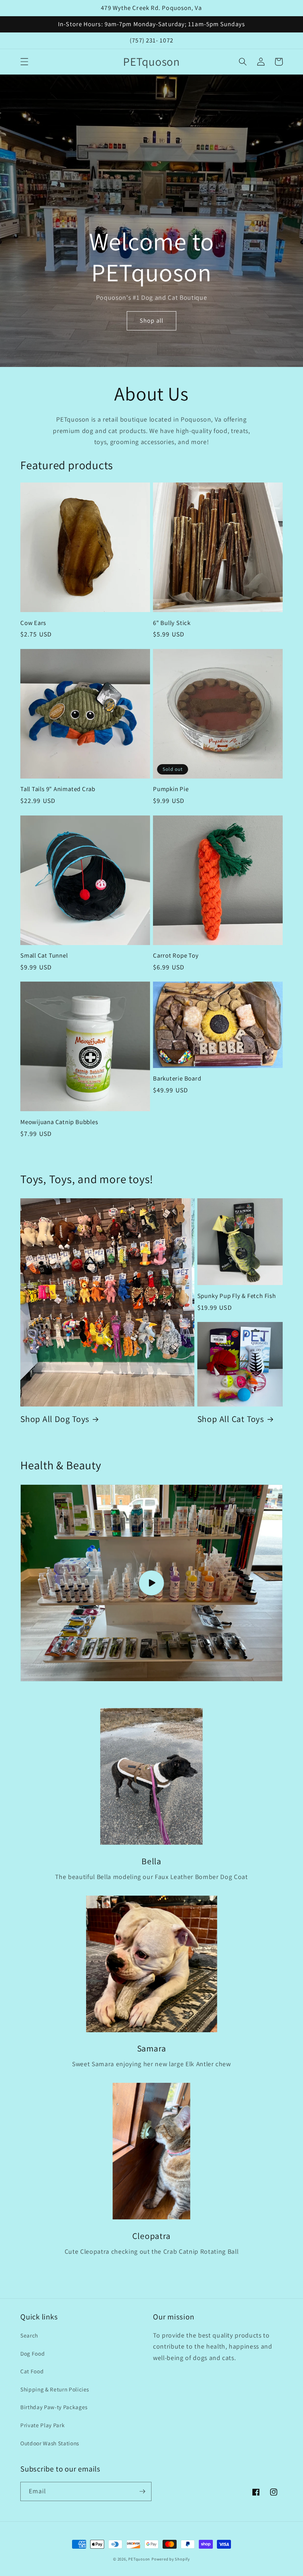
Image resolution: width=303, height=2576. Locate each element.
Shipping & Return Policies (55, 2389)
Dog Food (33, 2353)
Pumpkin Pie (171, 789)
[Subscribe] (142, 2491)
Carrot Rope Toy (176, 956)
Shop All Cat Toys (231, 1419)
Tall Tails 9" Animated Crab (58, 789)
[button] (24, 62)
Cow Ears (33, 623)
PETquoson (139, 2559)
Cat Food (32, 2371)
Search (29, 2335)
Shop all (151, 320)
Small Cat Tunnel (44, 956)
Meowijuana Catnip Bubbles (59, 1122)
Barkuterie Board (177, 1079)
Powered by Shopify (171, 2559)
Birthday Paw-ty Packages (54, 2407)
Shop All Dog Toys (55, 1419)
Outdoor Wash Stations (50, 2443)
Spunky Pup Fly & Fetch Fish (237, 1296)
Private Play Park (42, 2425)
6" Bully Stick (172, 623)
